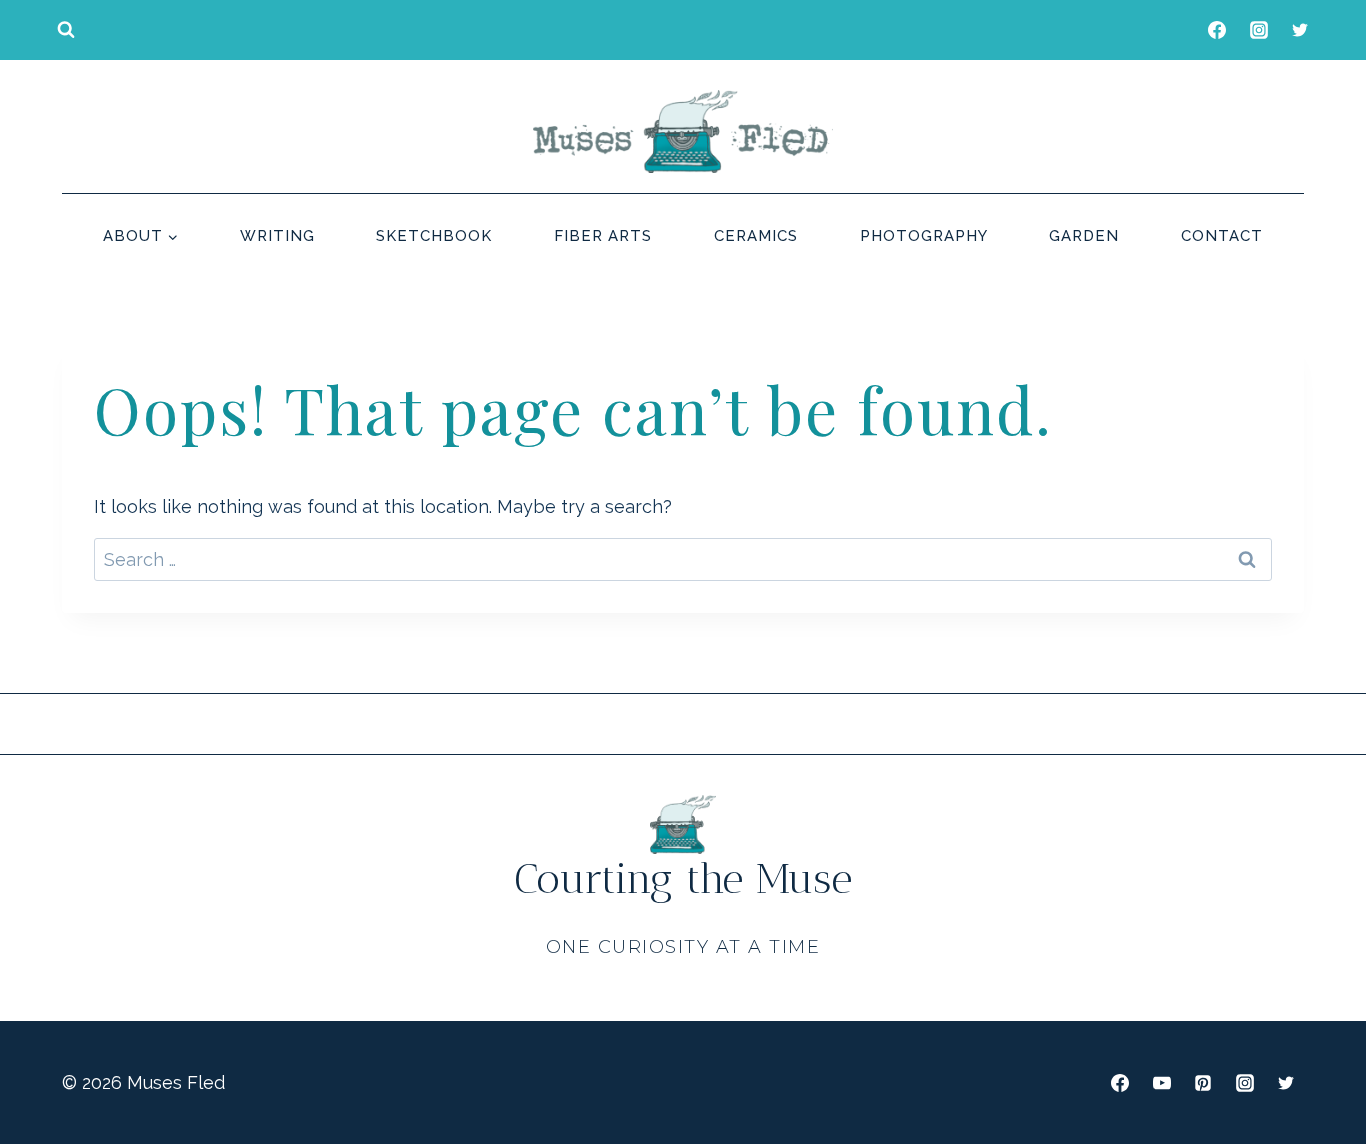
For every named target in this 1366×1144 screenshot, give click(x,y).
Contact (1222, 236)
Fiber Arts (603, 236)
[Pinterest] (1203, 1083)
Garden (1084, 236)
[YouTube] (1162, 1083)
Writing (277, 236)
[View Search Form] (66, 30)
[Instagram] (1259, 30)
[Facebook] (1217, 30)
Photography (924, 236)
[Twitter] (1300, 30)
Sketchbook (434, 236)
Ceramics (756, 236)
